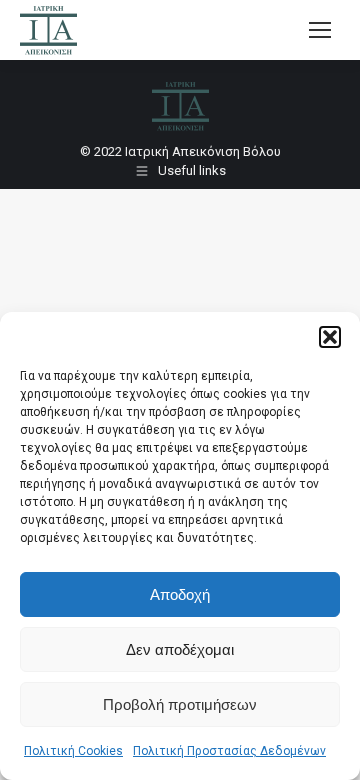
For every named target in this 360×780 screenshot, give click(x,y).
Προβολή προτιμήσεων (180, 704)
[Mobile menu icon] (320, 30)
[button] (330, 337)
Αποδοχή (180, 594)
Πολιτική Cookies (73, 751)
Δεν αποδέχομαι (180, 649)
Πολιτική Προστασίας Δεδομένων (229, 751)
